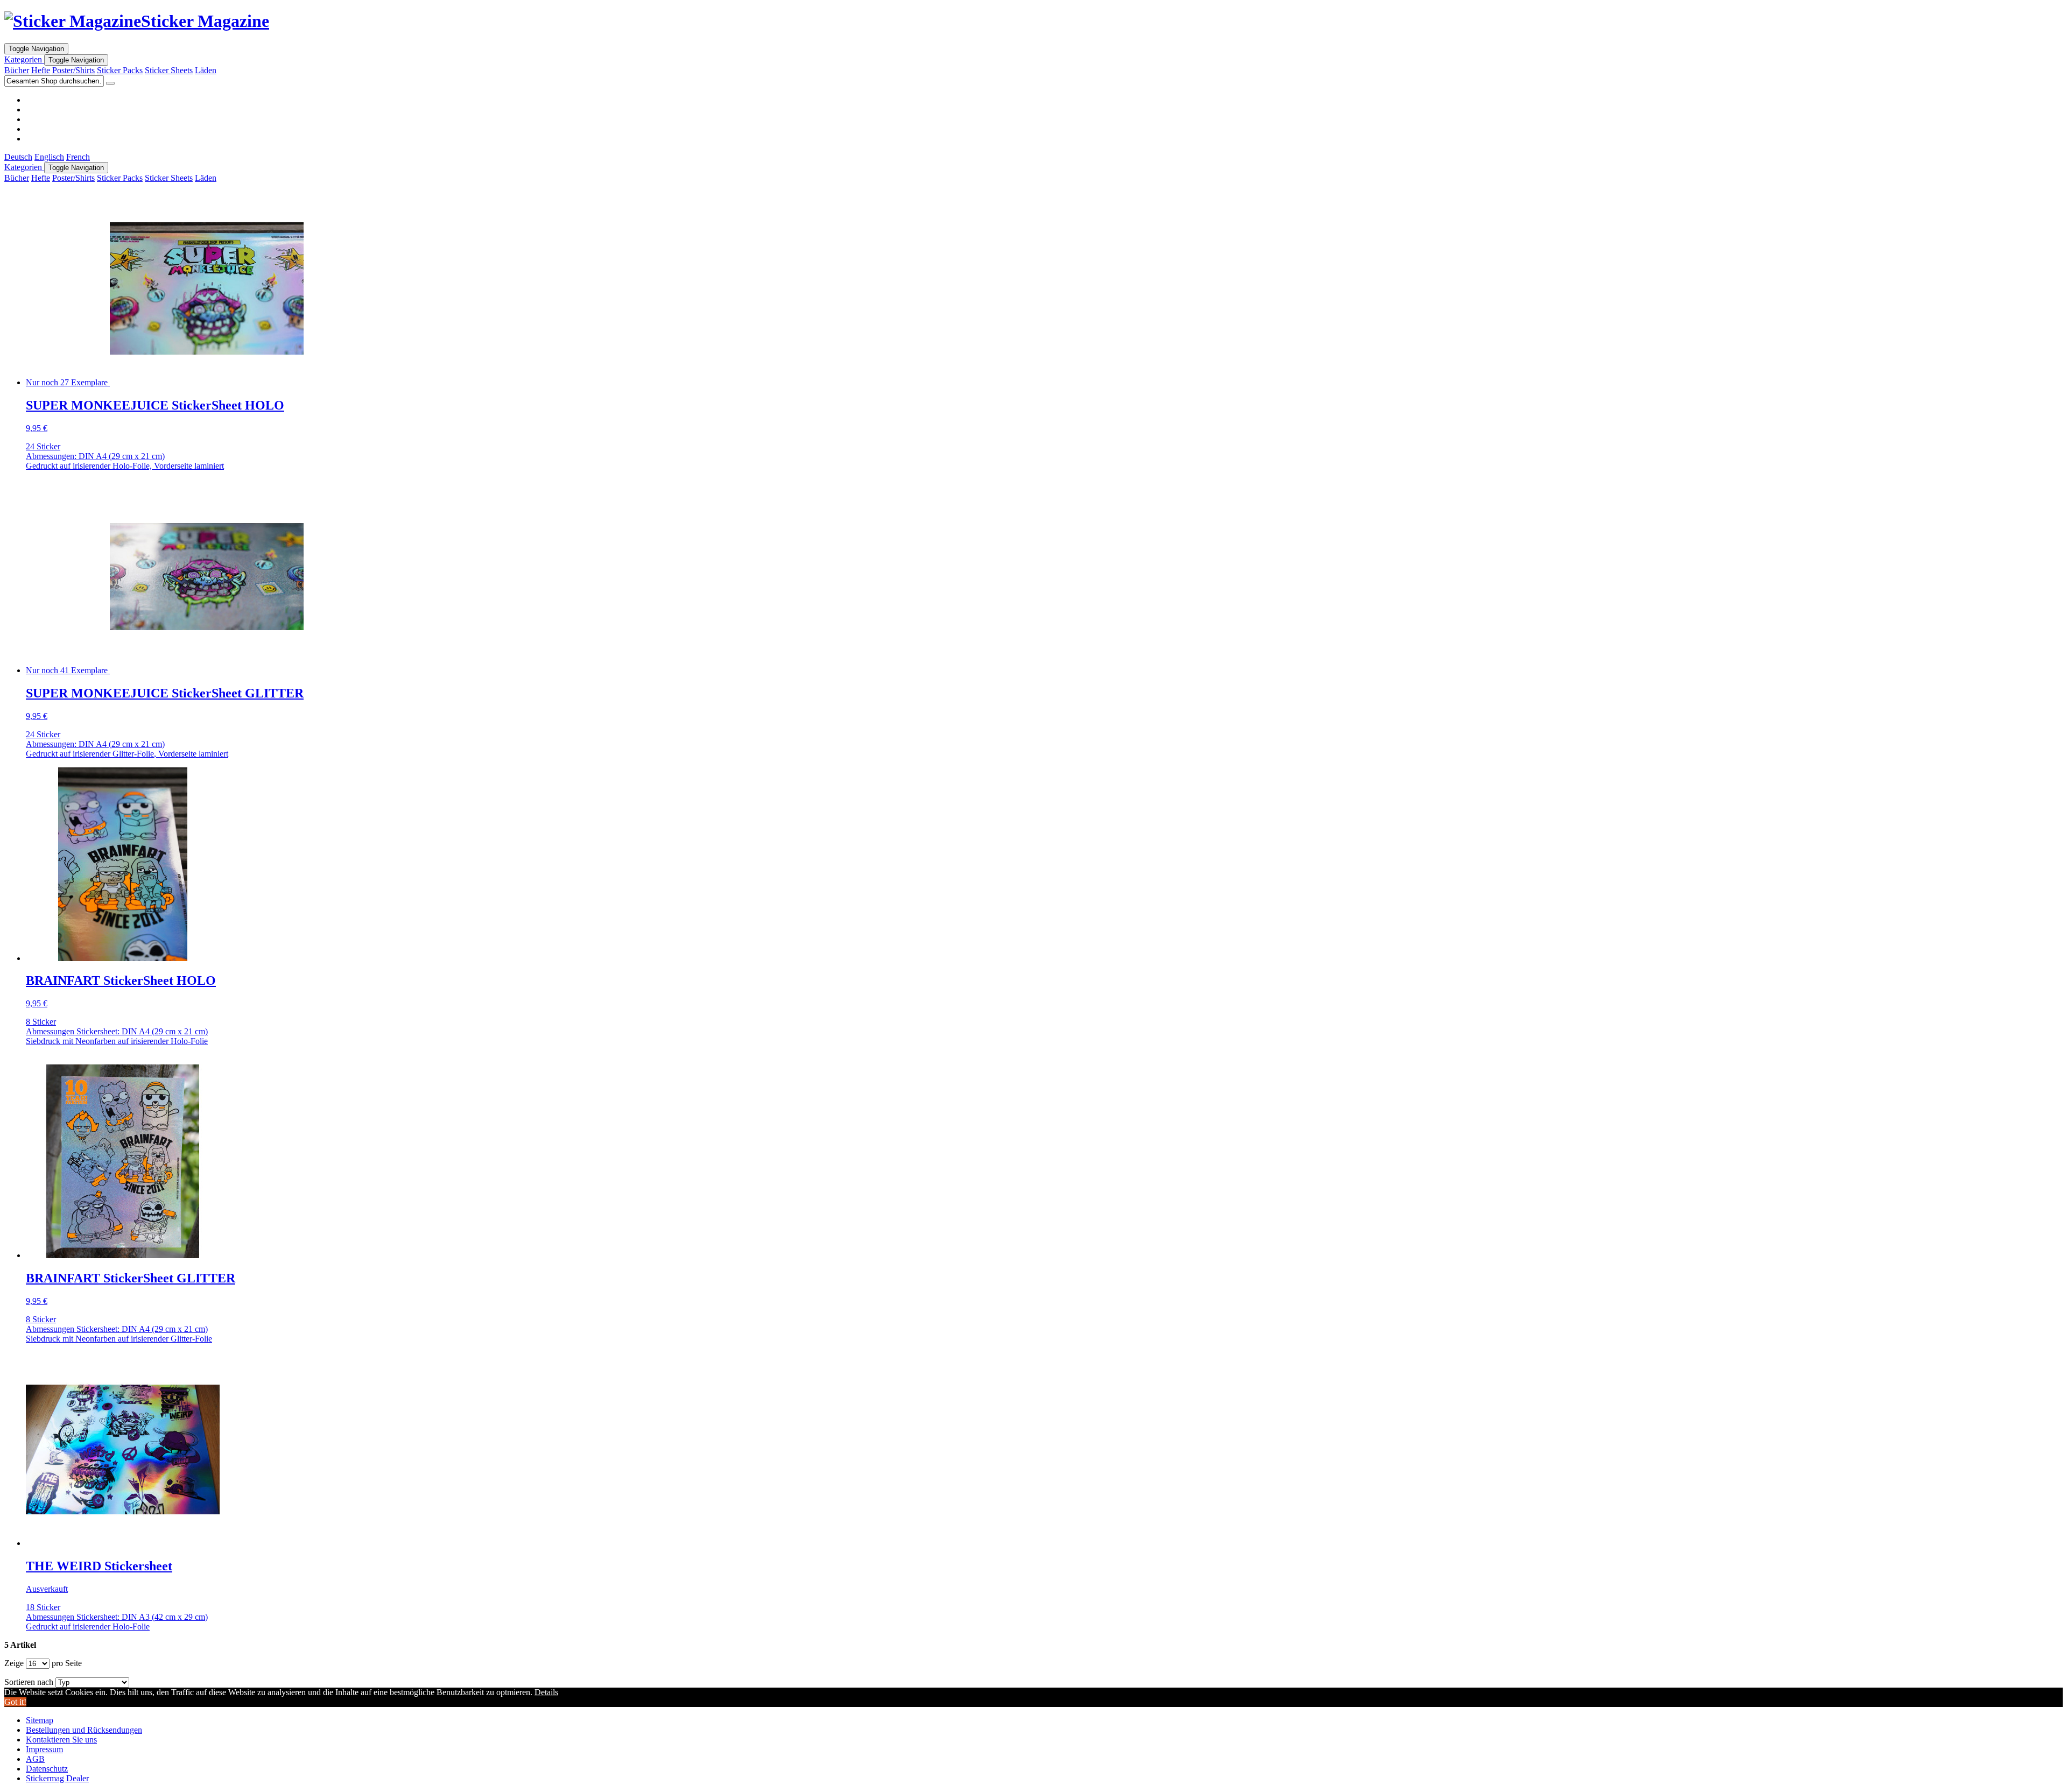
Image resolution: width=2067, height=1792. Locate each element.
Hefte (41, 70)
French (78, 157)
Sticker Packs (120, 70)
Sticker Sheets (169, 70)
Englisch (49, 157)
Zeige (14, 1663)
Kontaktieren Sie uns (61, 1740)
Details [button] (546, 1692)
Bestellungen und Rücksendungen (84, 1730)
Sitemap (40, 1720)
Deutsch (18, 157)
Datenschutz (47, 1769)
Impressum (44, 1749)
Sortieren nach (29, 1682)
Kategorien (24, 59)
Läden (206, 70)
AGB (35, 1759)
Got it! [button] (15, 1702)
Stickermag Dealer (57, 1778)
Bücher (17, 70)
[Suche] (110, 83)
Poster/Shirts (73, 70)
